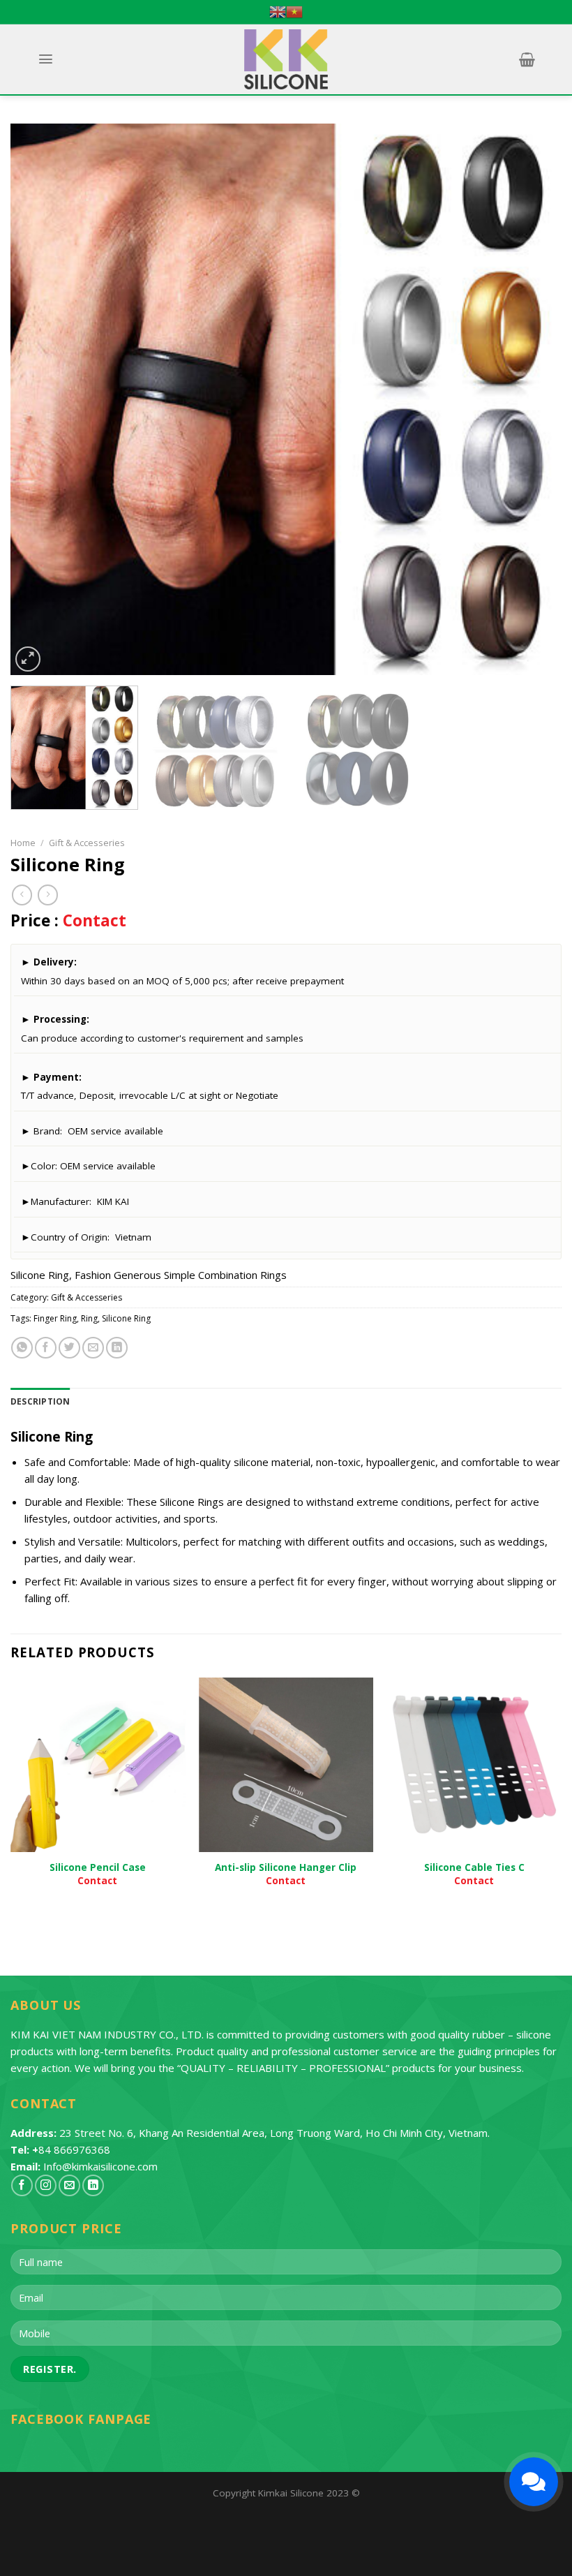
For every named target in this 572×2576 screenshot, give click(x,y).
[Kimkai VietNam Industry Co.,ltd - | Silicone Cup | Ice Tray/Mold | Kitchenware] (286, 59)
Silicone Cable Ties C (474, 1867)
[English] (278, 12)
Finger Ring (55, 1318)
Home (23, 843)
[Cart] (527, 59)
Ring (89, 1318)
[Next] (533, 399)
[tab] (40, 1401)
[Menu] (45, 59)
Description (40, 1401)
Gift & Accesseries (87, 843)
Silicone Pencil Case (98, 1867)
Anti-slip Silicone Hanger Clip (286, 1867)
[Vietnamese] (294, 12)
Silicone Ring (126, 1318)
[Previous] (39, 399)
